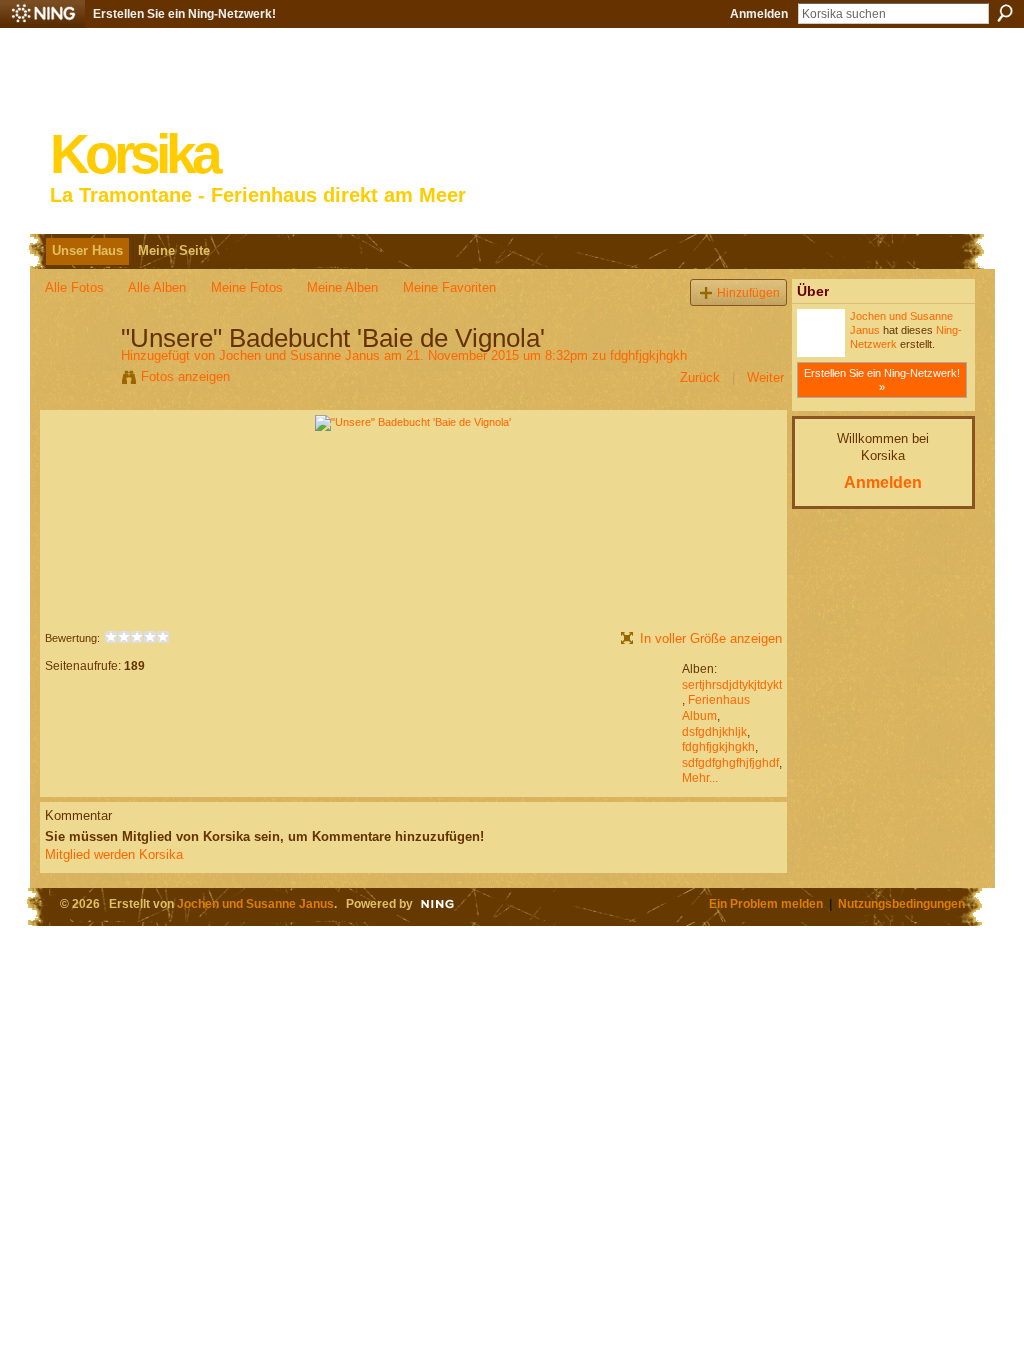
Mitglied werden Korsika (114, 854)
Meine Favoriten (449, 287)
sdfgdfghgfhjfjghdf (730, 763)
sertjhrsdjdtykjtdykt (732, 685)
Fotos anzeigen (185, 376)
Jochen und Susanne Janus (299, 355)
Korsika (134, 154)
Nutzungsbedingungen (901, 903)
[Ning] (42, 14)
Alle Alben (157, 287)
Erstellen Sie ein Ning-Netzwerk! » (882, 380)
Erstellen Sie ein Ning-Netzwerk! (184, 14)
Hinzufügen (748, 292)
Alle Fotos (74, 287)
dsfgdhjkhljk (714, 732)
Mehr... (700, 778)
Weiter (765, 377)
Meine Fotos (247, 287)
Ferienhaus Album (716, 708)
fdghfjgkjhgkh (648, 355)
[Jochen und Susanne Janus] (77, 380)
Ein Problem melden (766, 903)
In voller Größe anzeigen (711, 638)
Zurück (700, 377)
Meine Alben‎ (342, 287)
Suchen (1005, 13)
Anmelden (759, 14)
